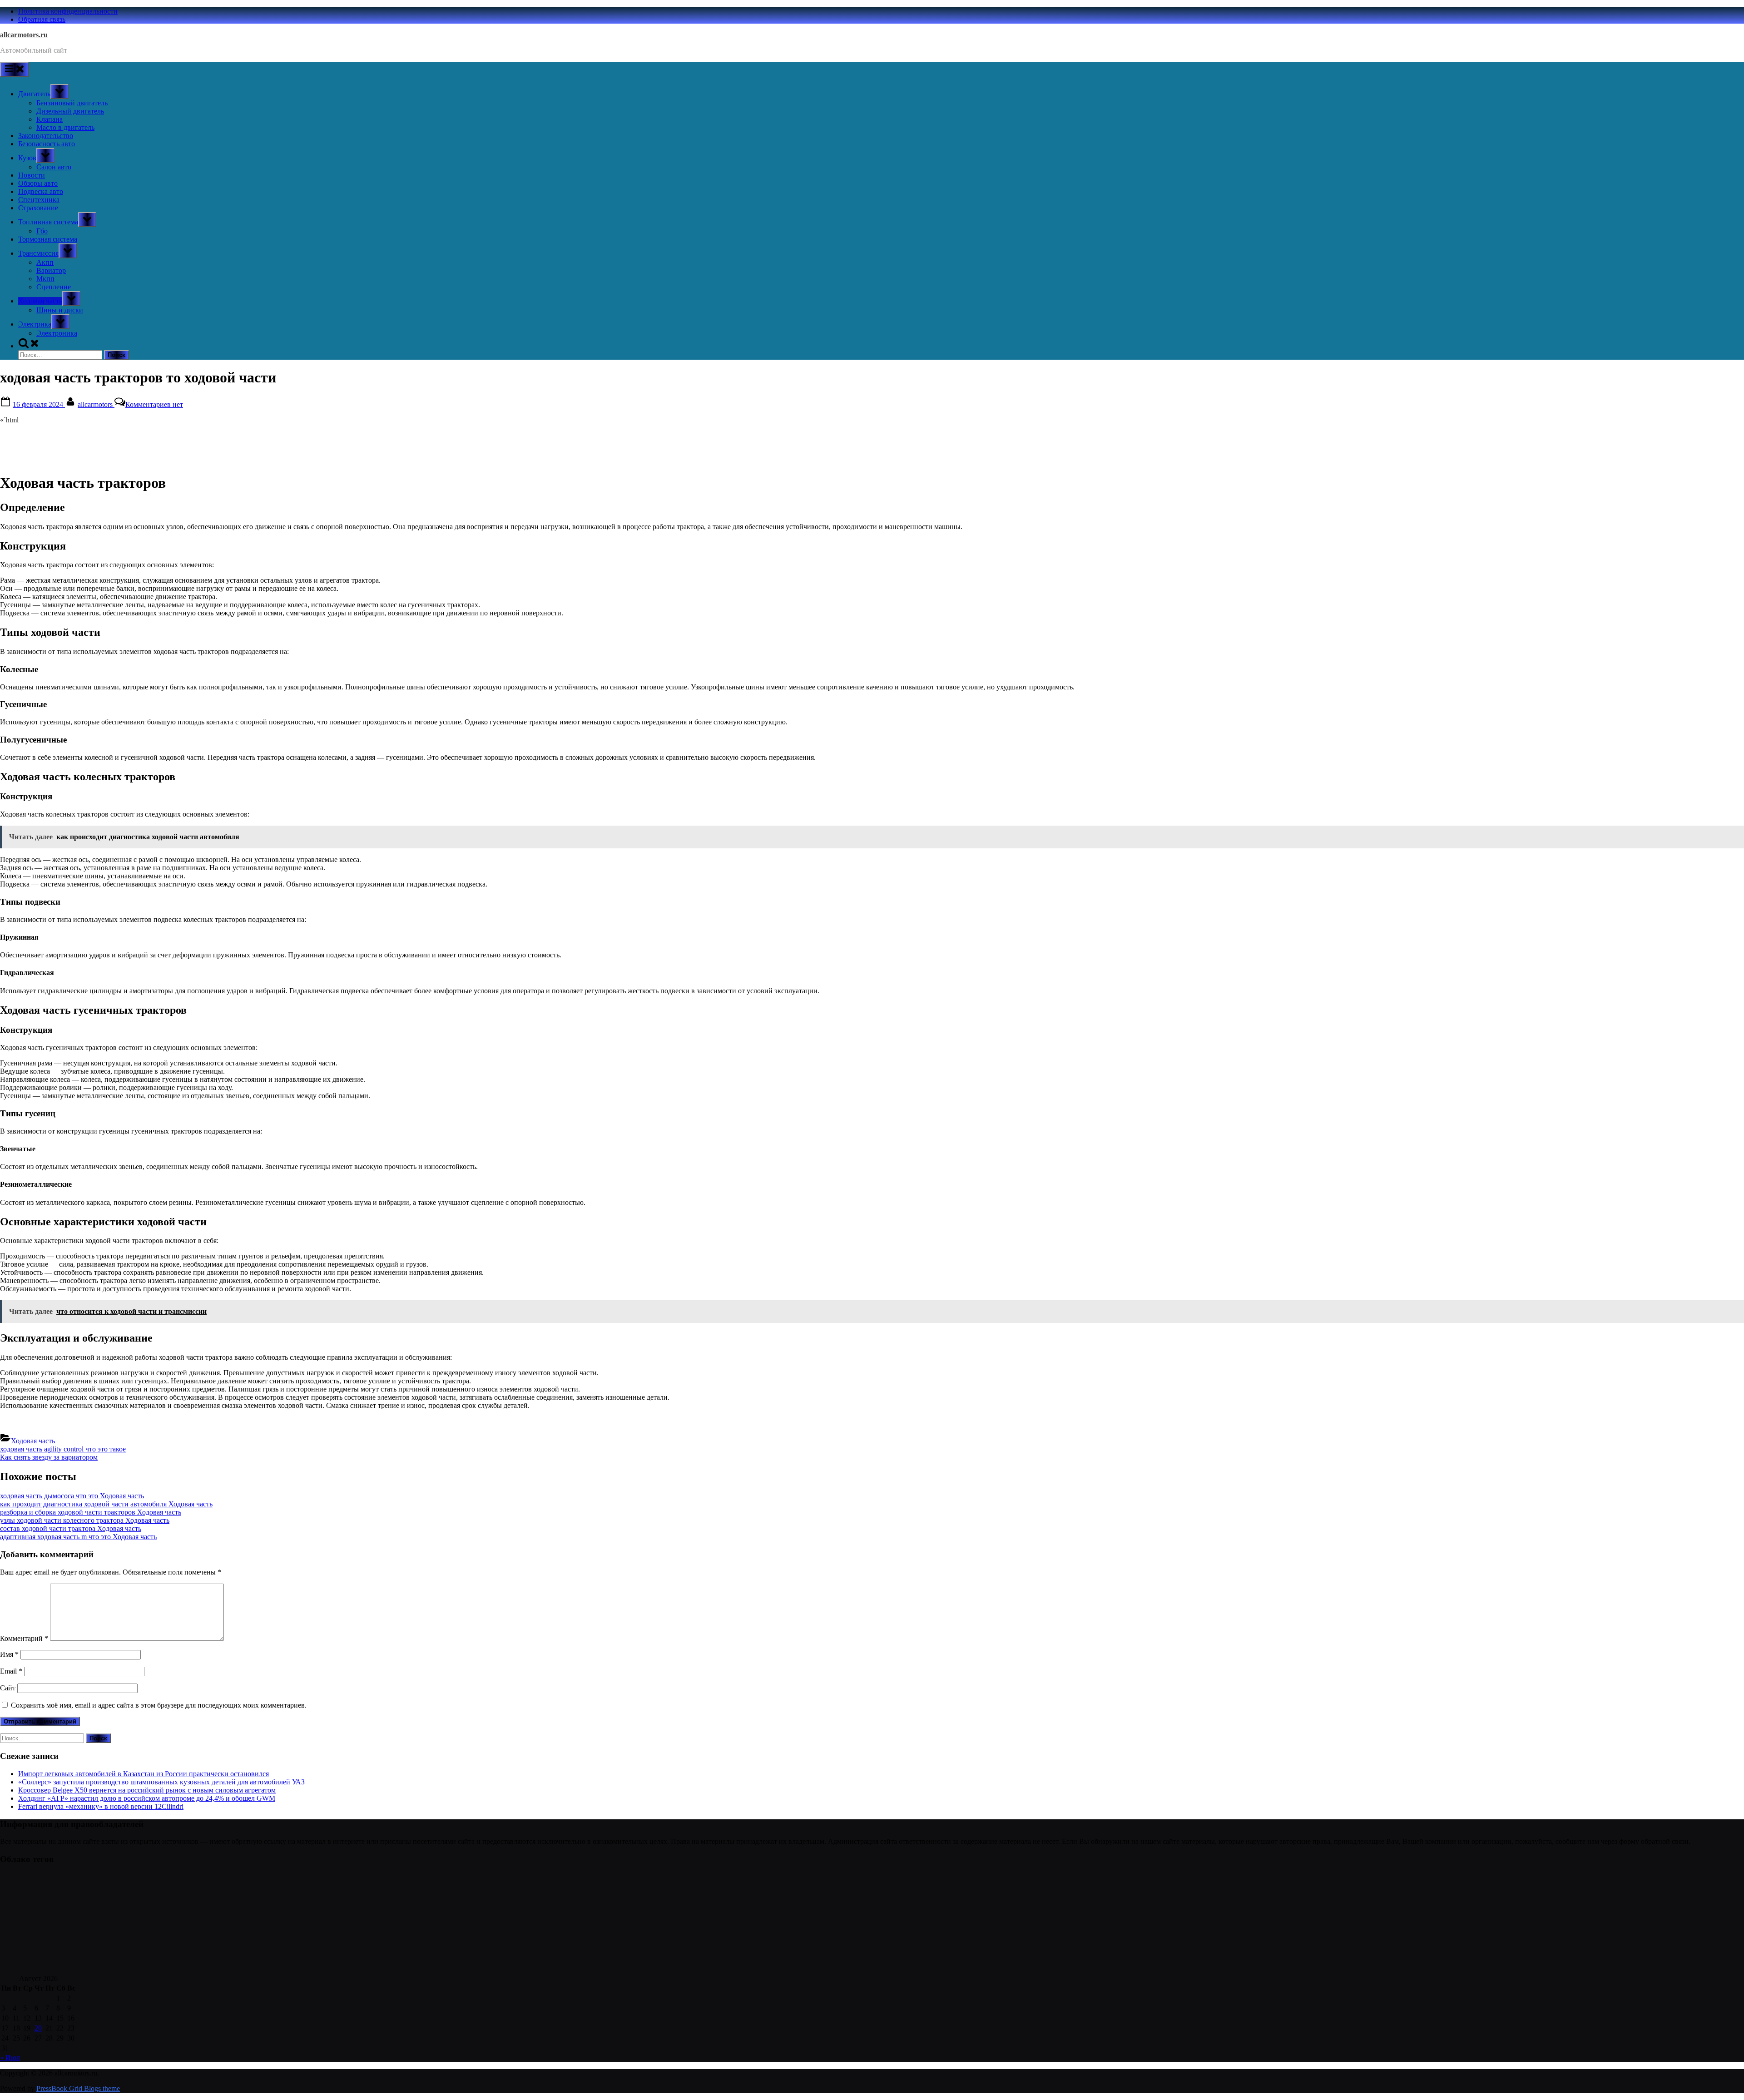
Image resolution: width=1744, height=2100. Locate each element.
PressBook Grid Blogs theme (78, 2088)
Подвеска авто (41, 191)
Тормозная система (48, 239)
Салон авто (54, 167)
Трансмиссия (38, 253)
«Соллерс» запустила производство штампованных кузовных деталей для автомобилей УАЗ (161, 1782)
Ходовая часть (40, 301)
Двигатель (34, 94)
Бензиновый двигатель (72, 103)
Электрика (35, 324)
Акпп (45, 262)
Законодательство (46, 136)
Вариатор (51, 270)
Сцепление (54, 287)
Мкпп (45, 279)
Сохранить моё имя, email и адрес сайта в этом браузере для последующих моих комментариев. (159, 1705)
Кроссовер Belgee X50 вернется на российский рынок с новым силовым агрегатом (147, 1790)
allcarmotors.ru (24, 35)
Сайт (8, 1688)
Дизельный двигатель (70, 111)
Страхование (38, 208)
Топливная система (48, 222)
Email (11, 1671)
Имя (9, 1654)
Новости (32, 175)
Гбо (42, 231)
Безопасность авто (47, 144)
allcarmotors (96, 404)
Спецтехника (39, 200)
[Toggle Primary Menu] (15, 69)
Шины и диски (60, 310)
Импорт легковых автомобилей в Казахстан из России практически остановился (144, 1774)
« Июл (10, 2058)
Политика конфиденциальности (68, 11)
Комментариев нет (154, 404)
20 (38, 2028)
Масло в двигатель (65, 127)
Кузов (27, 158)
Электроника (57, 333)
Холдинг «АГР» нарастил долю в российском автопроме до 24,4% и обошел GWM (147, 1798)
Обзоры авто (38, 183)
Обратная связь (42, 19)
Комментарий (24, 1638)
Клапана (50, 119)
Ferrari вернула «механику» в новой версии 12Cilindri (101, 1806)
